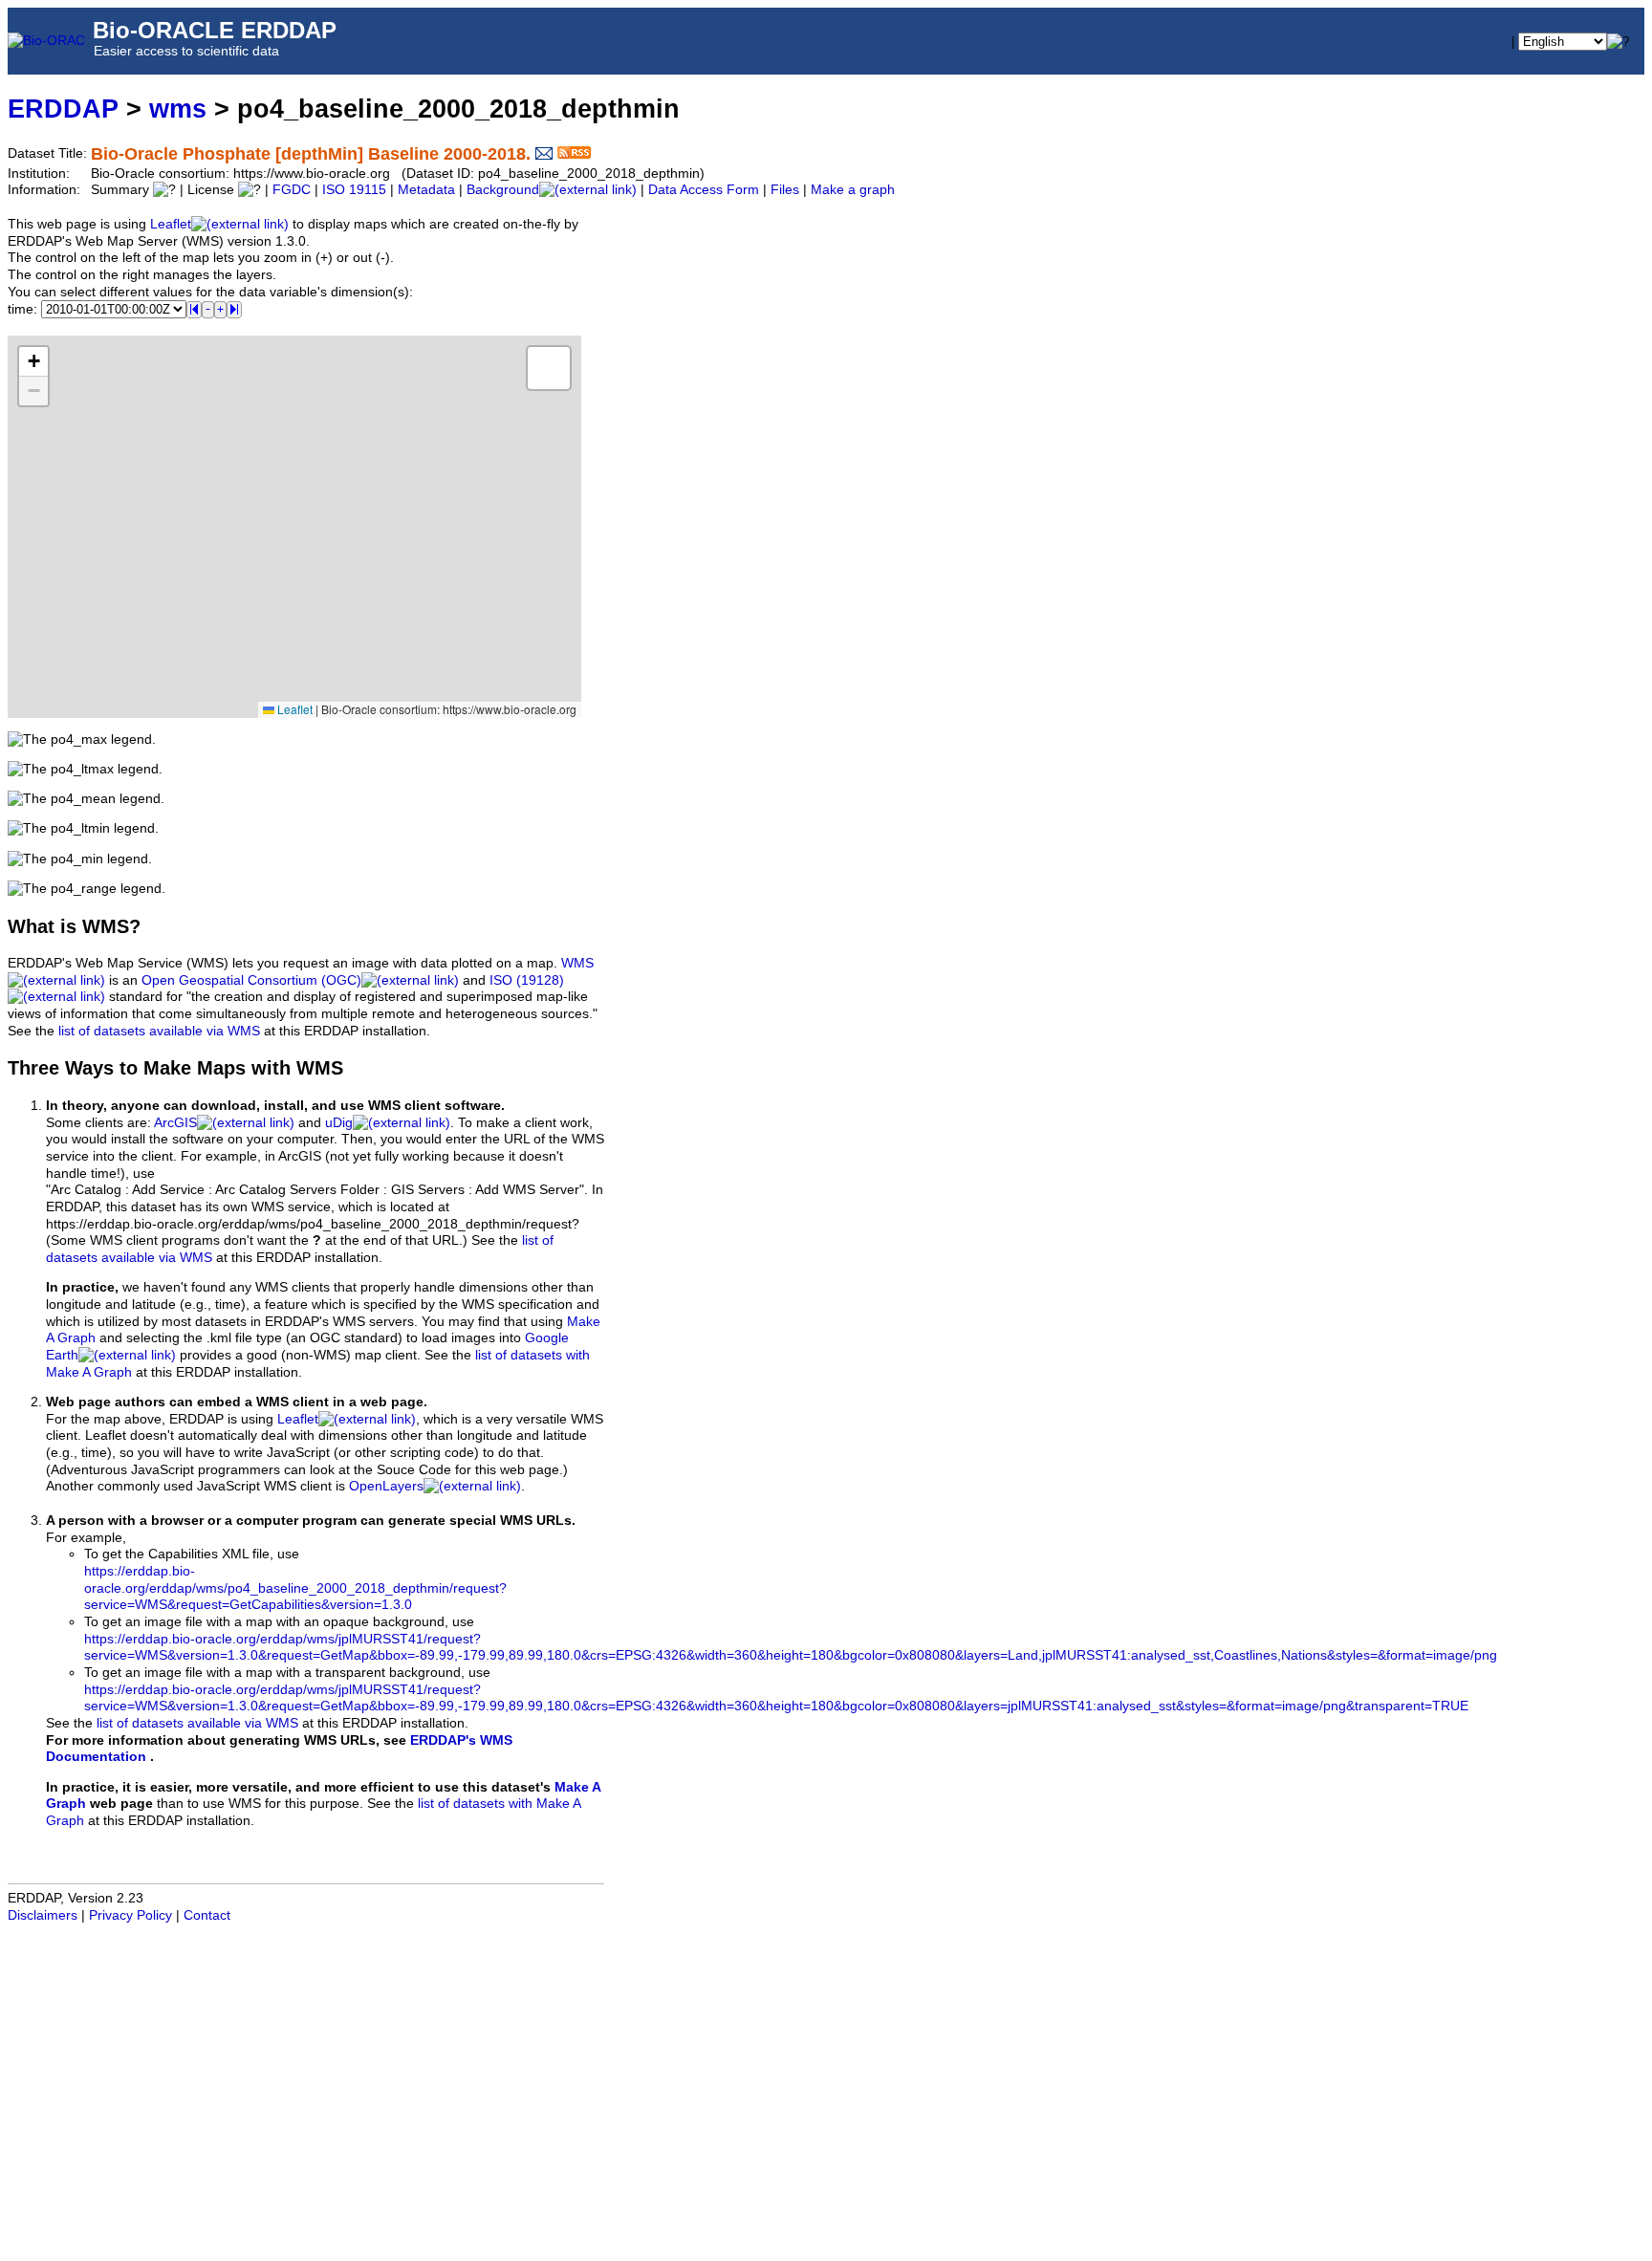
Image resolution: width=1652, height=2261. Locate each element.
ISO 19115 (354, 190)
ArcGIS (175, 1123)
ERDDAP (63, 109)
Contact (207, 1915)
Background (503, 190)
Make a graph (853, 190)
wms (178, 109)
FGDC (292, 190)
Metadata (426, 190)
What (31, 926)
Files (785, 190)
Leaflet (171, 224)
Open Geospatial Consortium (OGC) (251, 980)
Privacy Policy (130, 1915)
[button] (33, 362)
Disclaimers (43, 1915)
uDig (339, 1123)
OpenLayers (386, 1486)
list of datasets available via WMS (159, 1031)
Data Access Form (704, 190)
